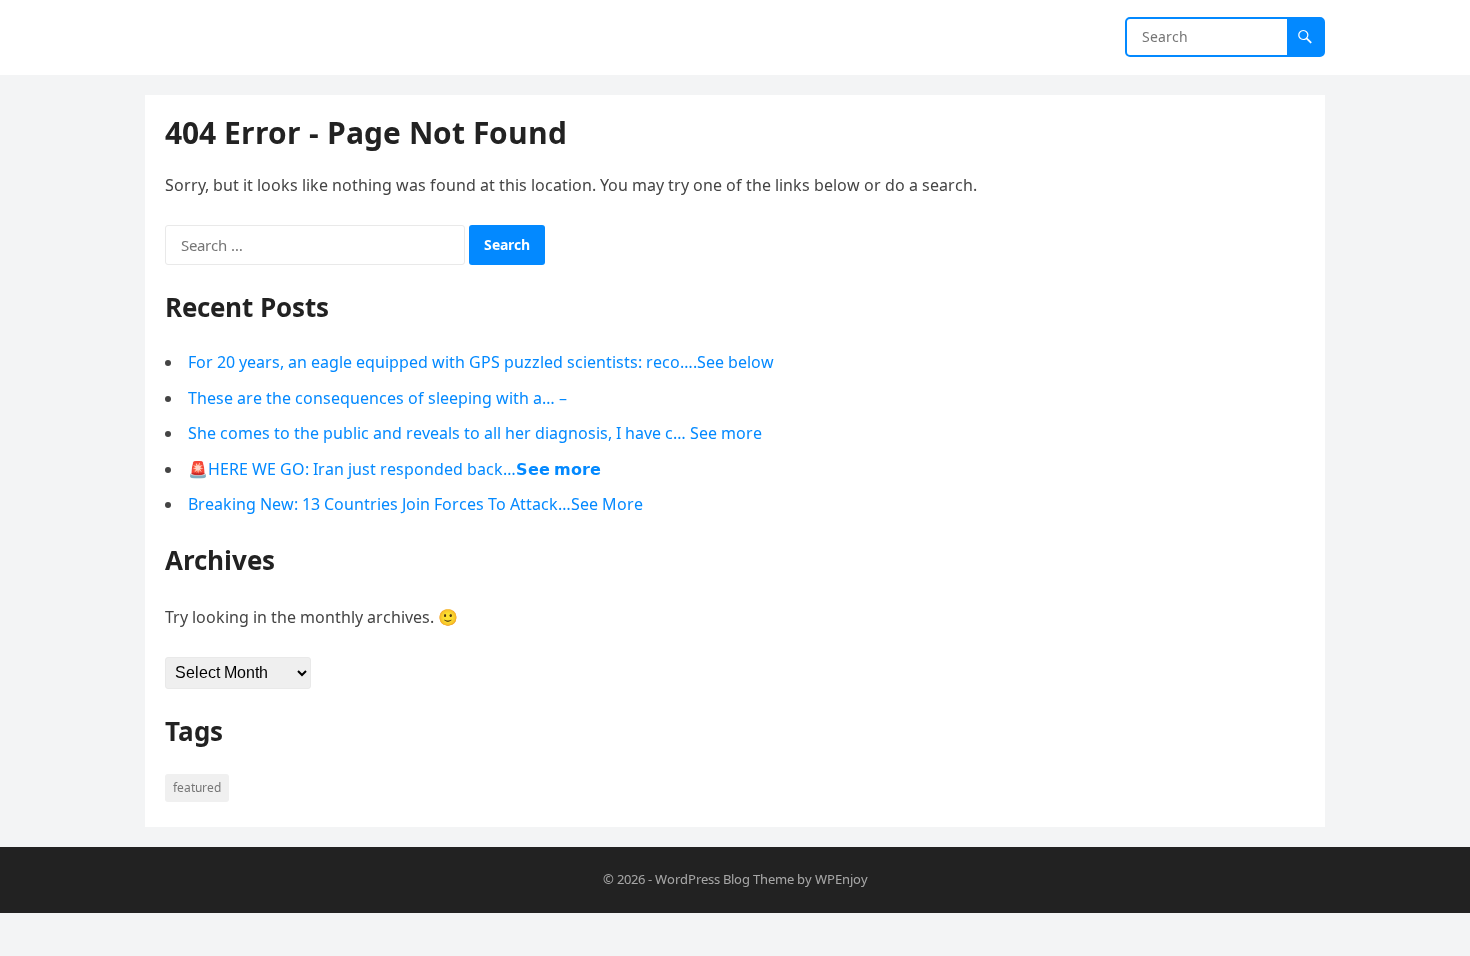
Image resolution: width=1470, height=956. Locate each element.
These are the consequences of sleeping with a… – (377, 398)
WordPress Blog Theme (724, 879)
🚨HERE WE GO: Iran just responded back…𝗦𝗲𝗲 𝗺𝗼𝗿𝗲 (394, 469)
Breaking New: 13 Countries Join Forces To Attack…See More (415, 504)
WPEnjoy (841, 879)
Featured (197, 787)
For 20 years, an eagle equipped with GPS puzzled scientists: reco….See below (481, 362)
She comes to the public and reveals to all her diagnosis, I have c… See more (475, 433)
